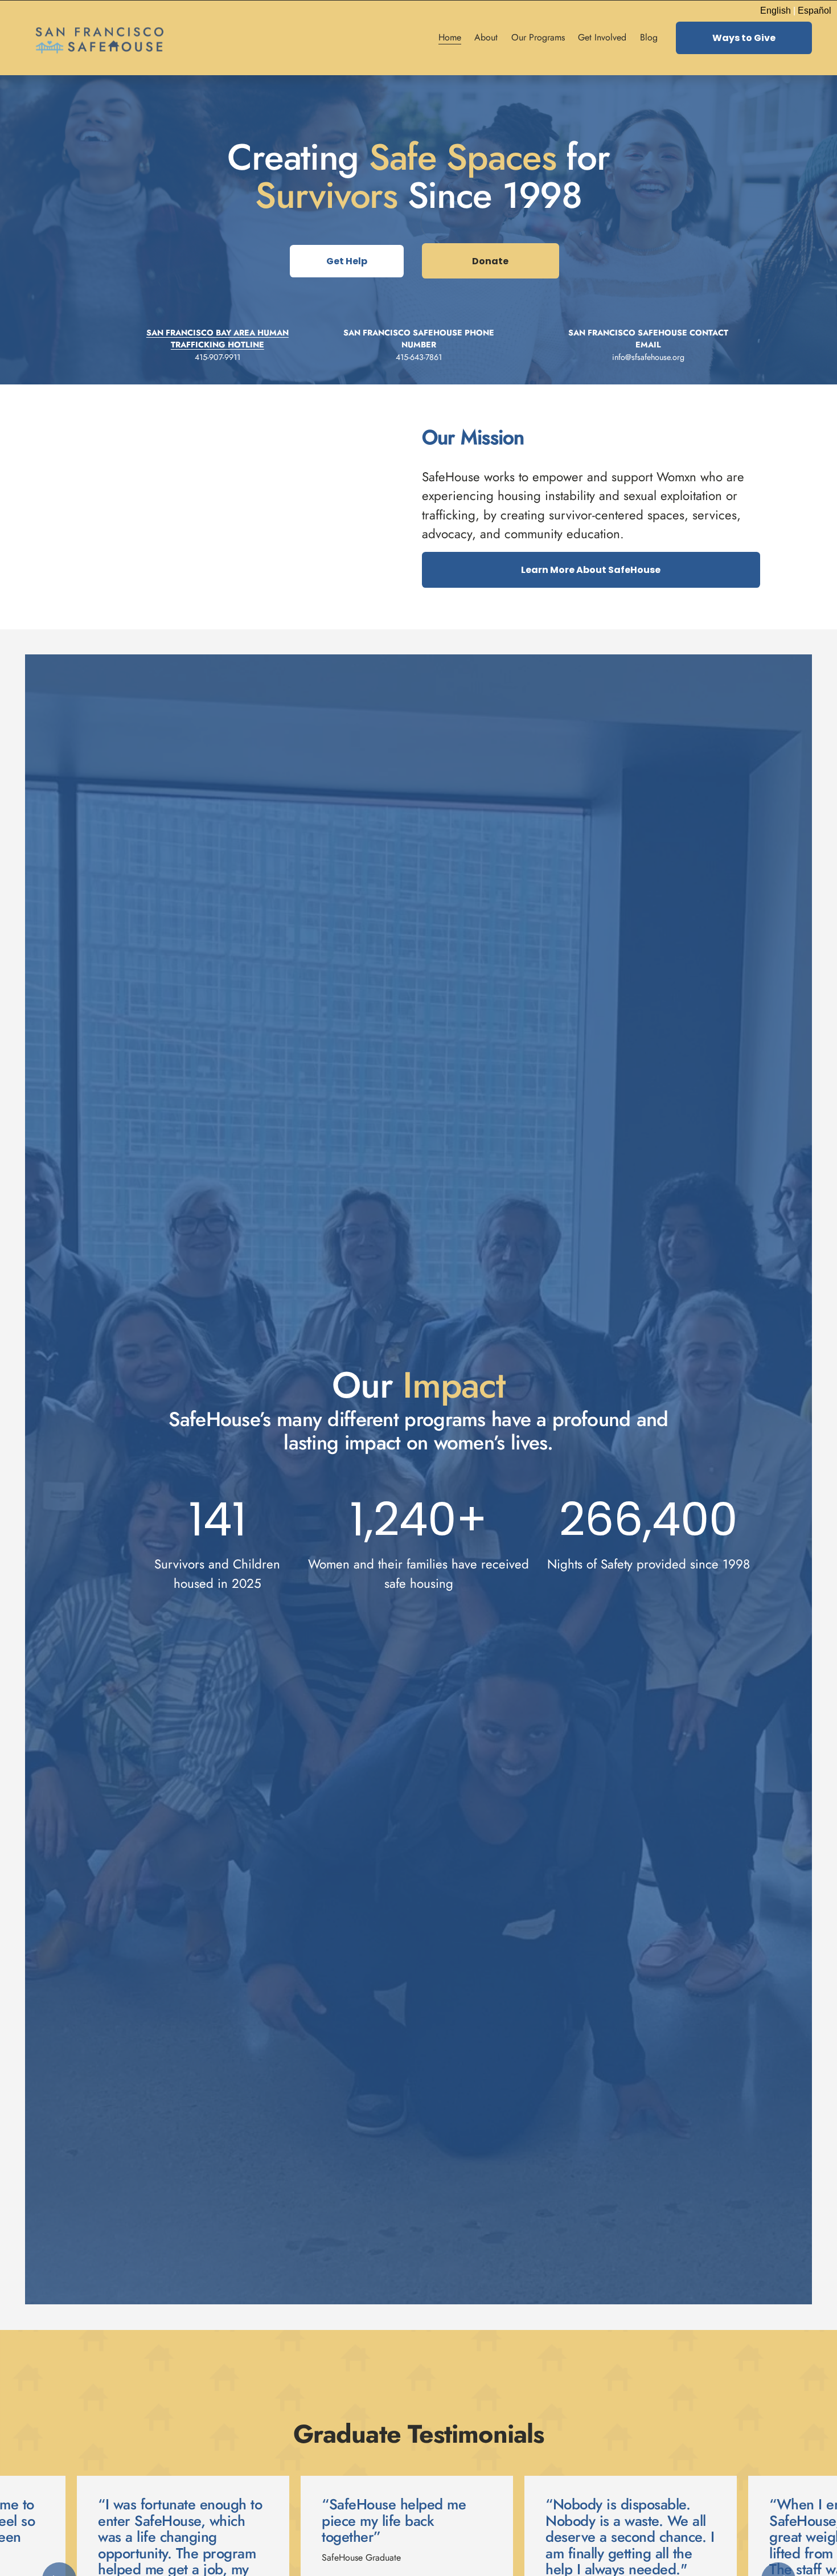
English (776, 11)
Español (815, 11)
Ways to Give (744, 38)
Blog (649, 37)
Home (450, 37)
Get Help (347, 261)
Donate (490, 261)
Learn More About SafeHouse (591, 570)
